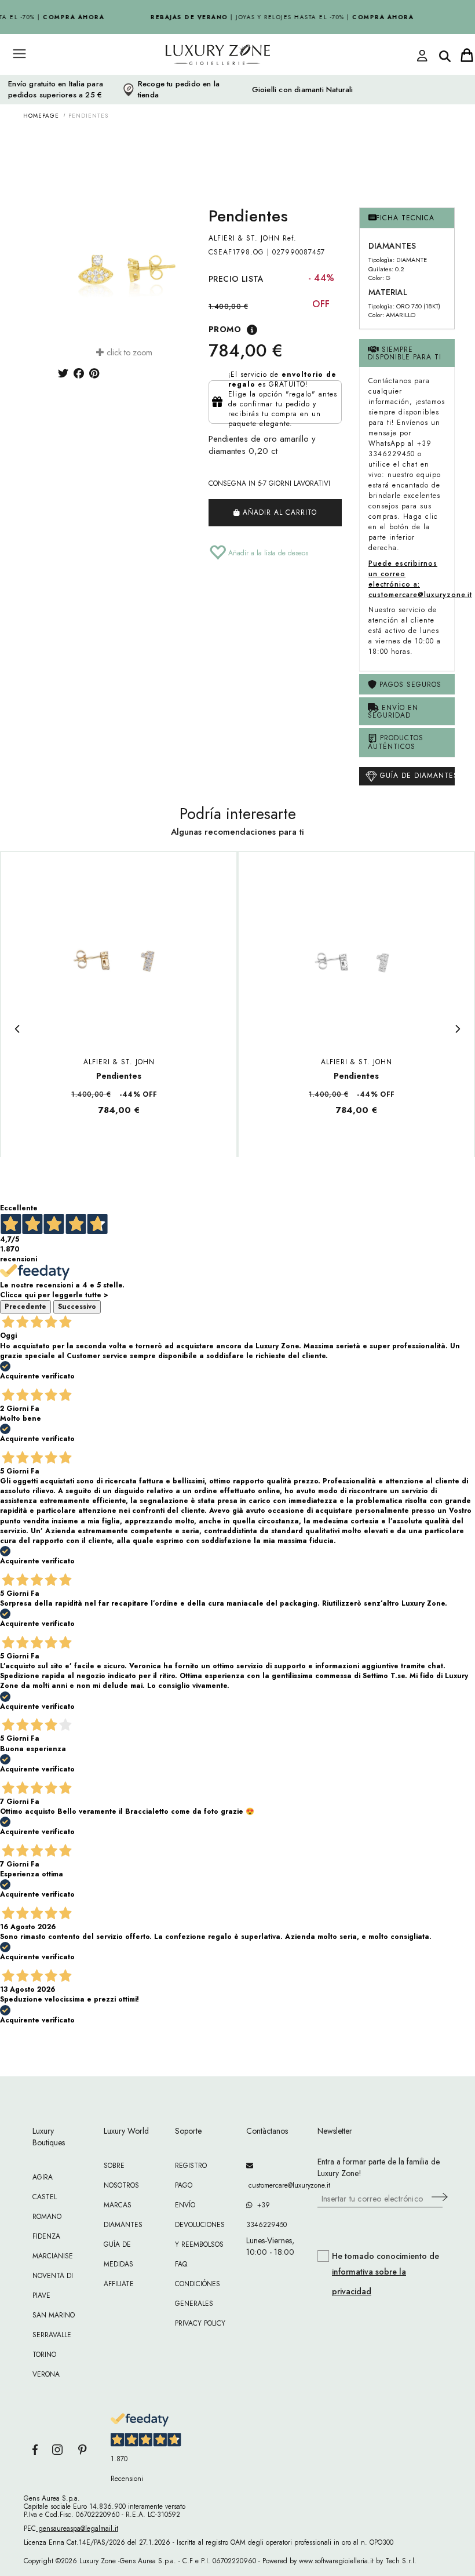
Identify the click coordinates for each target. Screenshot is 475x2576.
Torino (44, 2355)
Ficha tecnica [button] (405, 218)
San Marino (54, 2315)
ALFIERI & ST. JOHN (244, 238)
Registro (191, 2166)
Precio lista (236, 279)
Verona (46, 2374)
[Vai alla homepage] (197, 81)
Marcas (118, 2205)
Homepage (41, 116)
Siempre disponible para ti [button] (405, 353)
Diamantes (123, 2225)
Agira (43, 2177)
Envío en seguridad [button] (393, 712)
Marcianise (53, 2256)
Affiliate (119, 2284)
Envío (185, 2205)
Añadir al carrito (278, 512)
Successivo (77, 1307)
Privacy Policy (200, 2323)
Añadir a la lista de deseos (267, 553)
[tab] (407, 218)
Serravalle (52, 2335)
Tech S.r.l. (401, 2561)
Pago (184, 2185)
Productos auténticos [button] (396, 742)
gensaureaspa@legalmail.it (77, 2528)
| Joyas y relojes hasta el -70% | (277, 17)
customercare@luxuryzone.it (273, 2185)
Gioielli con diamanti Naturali (303, 90)
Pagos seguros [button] (409, 685)
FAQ (181, 2264)
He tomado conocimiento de (386, 2274)
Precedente (25, 1307)
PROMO (225, 329)
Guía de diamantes (416, 775)
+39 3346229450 (266, 2215)
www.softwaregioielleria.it (336, 2561)
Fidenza (46, 2236)
